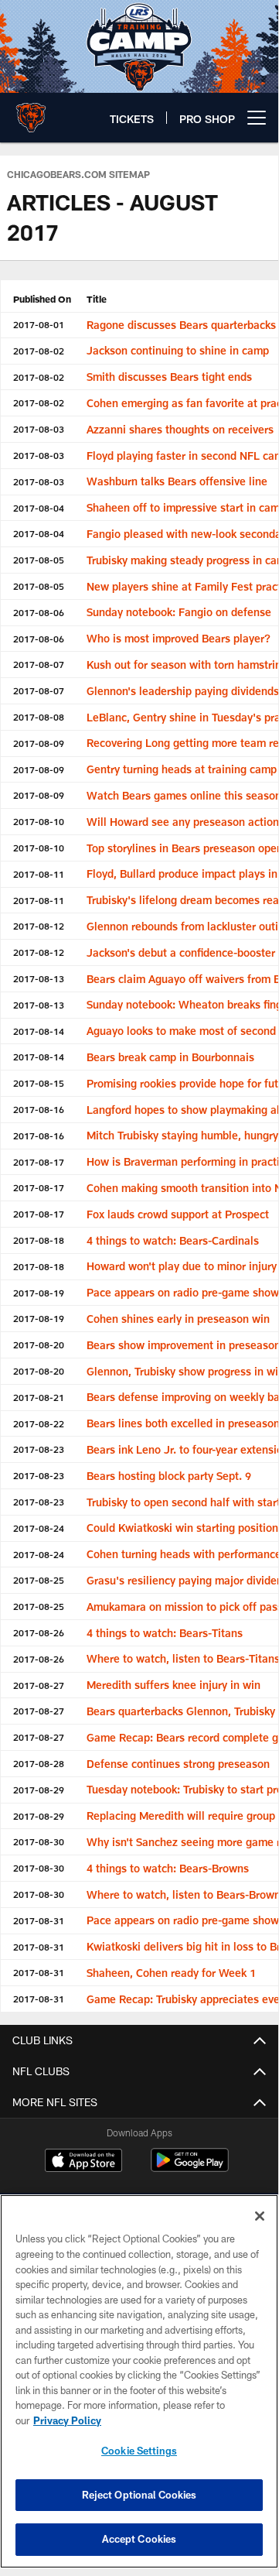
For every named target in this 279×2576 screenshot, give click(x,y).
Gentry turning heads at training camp (182, 769)
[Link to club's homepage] (31, 111)
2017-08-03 (39, 429)
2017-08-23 (39, 1449)
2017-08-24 (39, 1528)
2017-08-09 (39, 743)
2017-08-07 (39, 664)
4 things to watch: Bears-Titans (165, 1633)
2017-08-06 (39, 612)
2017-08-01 (39, 324)
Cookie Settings (139, 2451)
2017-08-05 (39, 560)
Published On (42, 299)
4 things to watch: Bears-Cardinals (173, 1240)
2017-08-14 (39, 1031)
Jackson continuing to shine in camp (178, 350)
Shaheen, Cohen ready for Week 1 (171, 1973)
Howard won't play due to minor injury (182, 1266)
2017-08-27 (39, 1685)
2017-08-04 (39, 508)
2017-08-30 (39, 1841)
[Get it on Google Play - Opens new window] (190, 2168)
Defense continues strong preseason (178, 1764)
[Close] (260, 2216)
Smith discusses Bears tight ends (169, 377)
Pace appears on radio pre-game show (183, 1292)
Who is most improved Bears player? (179, 638)
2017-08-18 (39, 1240)
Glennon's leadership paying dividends (183, 691)
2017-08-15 (39, 1083)
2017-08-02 (39, 351)
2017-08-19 (39, 1293)
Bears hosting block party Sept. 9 (169, 1476)
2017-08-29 (39, 1790)
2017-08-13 (39, 978)
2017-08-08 (39, 717)
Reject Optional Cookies (139, 2495)
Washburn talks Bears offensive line (177, 481)
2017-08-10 (39, 821)
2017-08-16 (39, 1109)
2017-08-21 (39, 1397)
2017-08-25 (39, 1580)
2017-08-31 (39, 1920)
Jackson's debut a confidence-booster (181, 952)
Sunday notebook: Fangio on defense (179, 612)
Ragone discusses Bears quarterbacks (181, 325)
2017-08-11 (39, 874)
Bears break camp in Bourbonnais (170, 1057)
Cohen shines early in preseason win (178, 1319)
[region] (139, 2381)
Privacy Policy (67, 2420)
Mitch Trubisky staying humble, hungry (182, 1135)
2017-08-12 (39, 926)
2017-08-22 (39, 1423)
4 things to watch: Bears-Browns (168, 1868)
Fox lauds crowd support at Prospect (178, 1214)
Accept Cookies (139, 2539)
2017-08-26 (39, 1632)
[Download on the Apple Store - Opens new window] (83, 2162)
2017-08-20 (39, 1345)
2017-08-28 (39, 1763)
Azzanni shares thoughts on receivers (180, 429)
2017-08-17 (39, 1162)
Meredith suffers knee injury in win (174, 1685)
